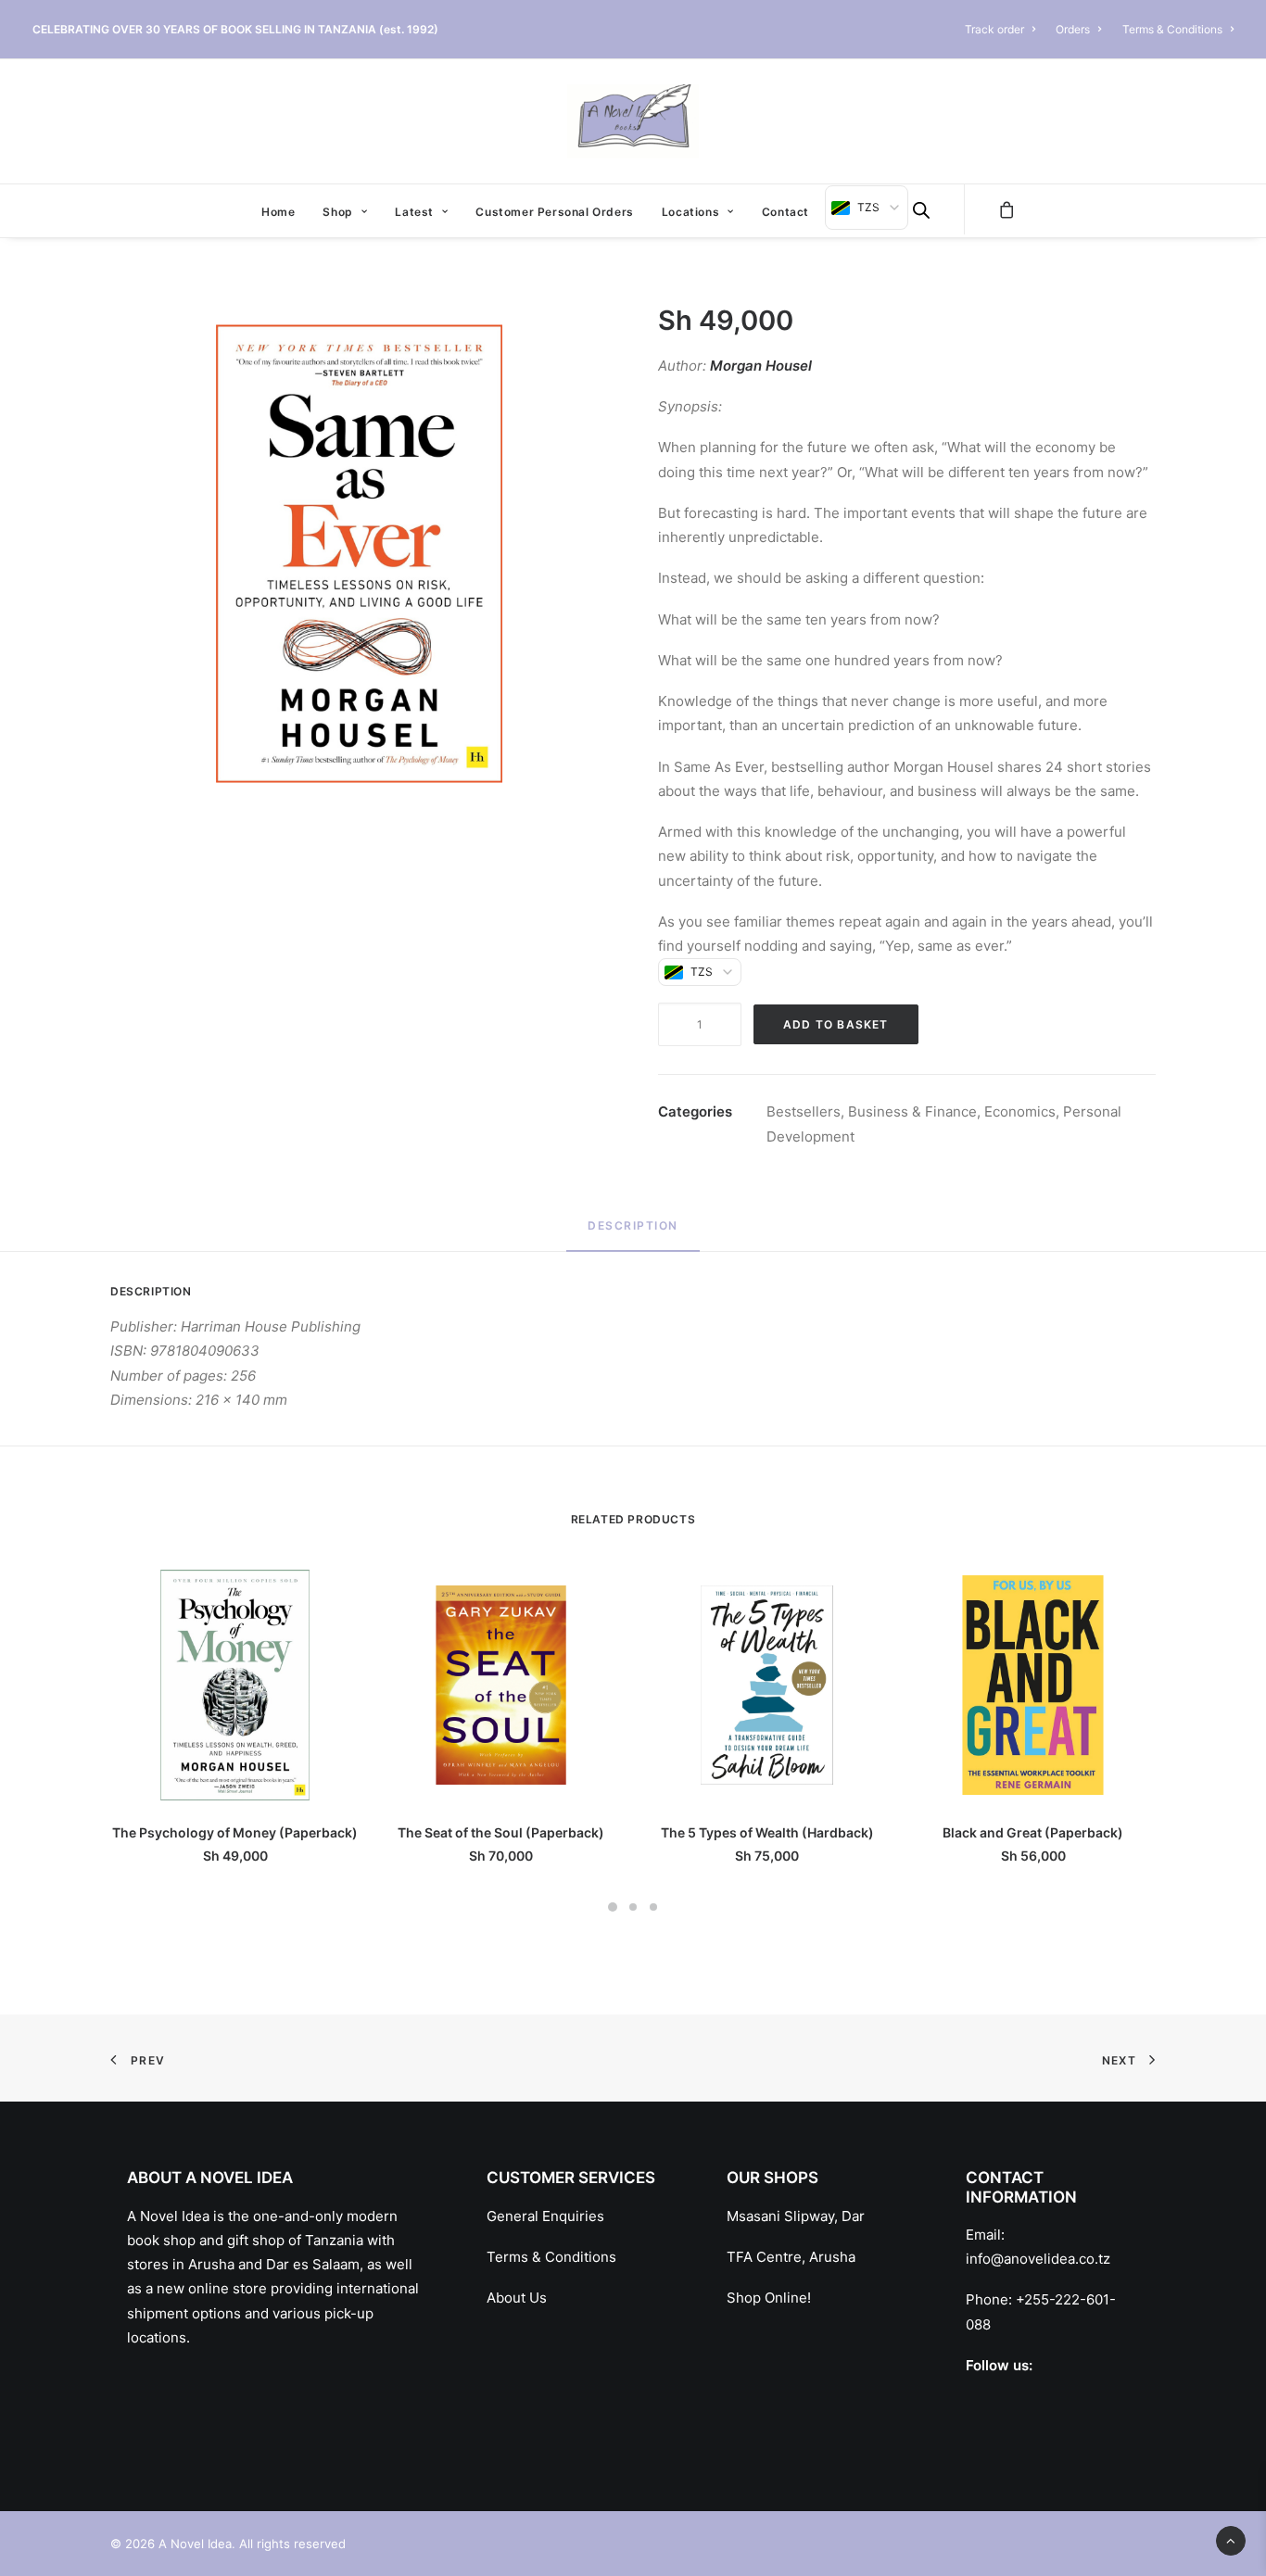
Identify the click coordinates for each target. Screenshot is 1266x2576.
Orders (1073, 29)
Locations (690, 212)
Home (278, 212)
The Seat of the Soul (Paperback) (501, 1832)
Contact (785, 212)
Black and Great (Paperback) (1033, 1832)
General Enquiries (545, 2216)
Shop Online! (769, 2298)
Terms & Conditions (1172, 29)
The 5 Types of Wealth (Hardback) (767, 1832)
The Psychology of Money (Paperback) (235, 1832)
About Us (517, 2298)
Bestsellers (804, 1111)
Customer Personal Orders (554, 212)
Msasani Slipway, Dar (796, 2216)
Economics (1020, 1111)
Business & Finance (912, 1111)
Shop (337, 212)
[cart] (1007, 209)
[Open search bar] (921, 210)
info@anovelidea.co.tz (1038, 2259)
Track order (994, 29)
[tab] (633, 1234)
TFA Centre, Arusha (791, 2257)
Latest (414, 212)
